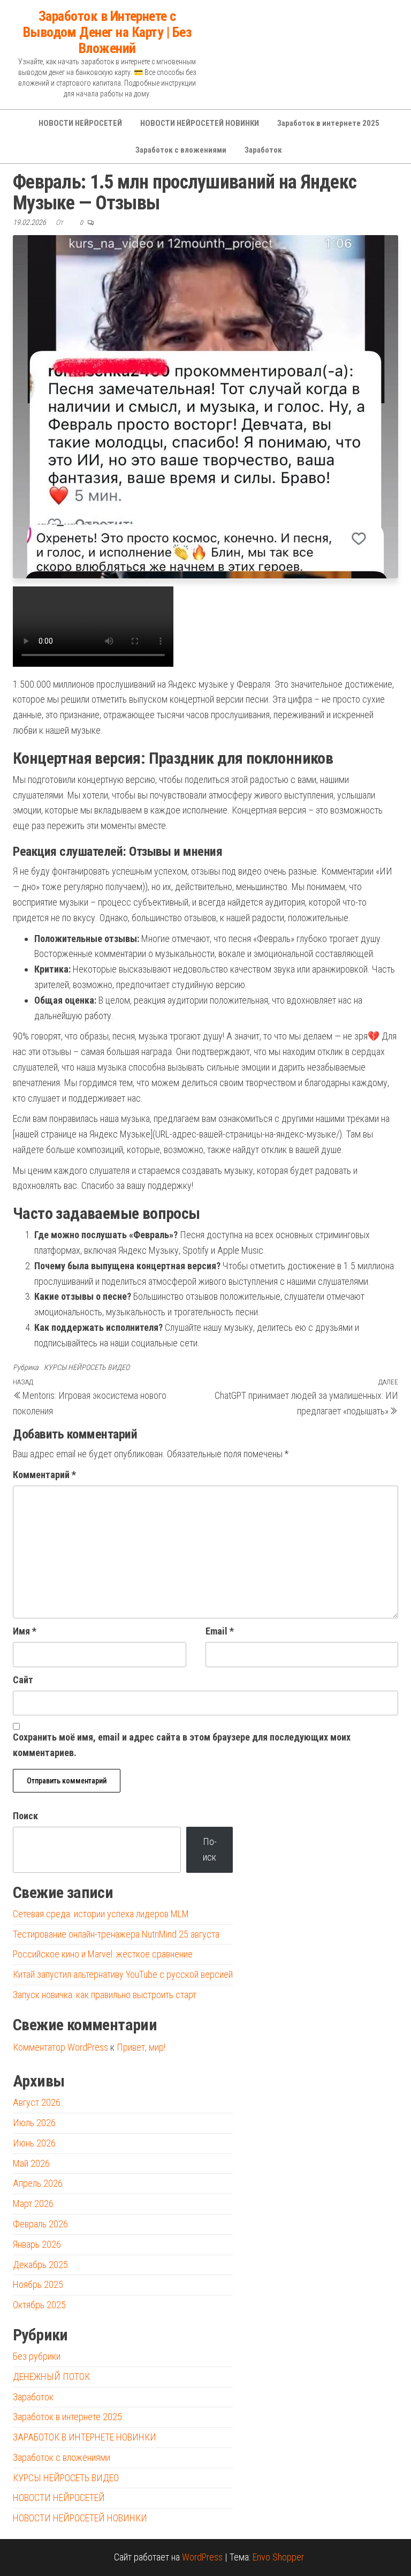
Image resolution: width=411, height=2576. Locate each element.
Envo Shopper (278, 2557)
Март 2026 (33, 2204)
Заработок (263, 150)
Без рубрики (37, 2356)
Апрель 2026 (38, 2183)
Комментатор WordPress (60, 2047)
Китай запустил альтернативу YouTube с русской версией (123, 1974)
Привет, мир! (141, 2047)
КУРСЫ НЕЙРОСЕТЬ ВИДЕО (87, 1367)
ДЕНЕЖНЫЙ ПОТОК (51, 2377)
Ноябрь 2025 (38, 2284)
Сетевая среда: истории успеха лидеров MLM (101, 1914)
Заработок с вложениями (181, 150)
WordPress (202, 2557)
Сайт (23, 1680)
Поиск (25, 1816)
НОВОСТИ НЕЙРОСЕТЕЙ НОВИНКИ (200, 123)
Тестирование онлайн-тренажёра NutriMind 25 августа (116, 1934)
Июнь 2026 (34, 2143)
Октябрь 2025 (39, 2305)
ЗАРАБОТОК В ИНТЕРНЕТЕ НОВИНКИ (85, 2437)
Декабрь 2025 (40, 2265)
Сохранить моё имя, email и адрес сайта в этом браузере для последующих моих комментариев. (182, 1745)
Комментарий (44, 1475)
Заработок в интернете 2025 (328, 123)
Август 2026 (37, 2102)
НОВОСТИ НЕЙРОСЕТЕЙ (80, 123)
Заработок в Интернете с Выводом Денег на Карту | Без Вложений (107, 32)
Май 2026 (31, 2163)
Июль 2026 (34, 2123)
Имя (25, 1631)
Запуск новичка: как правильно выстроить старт (105, 1995)
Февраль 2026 (40, 2224)
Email (220, 1631)
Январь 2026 (37, 2244)
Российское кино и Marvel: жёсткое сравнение (103, 1954)
